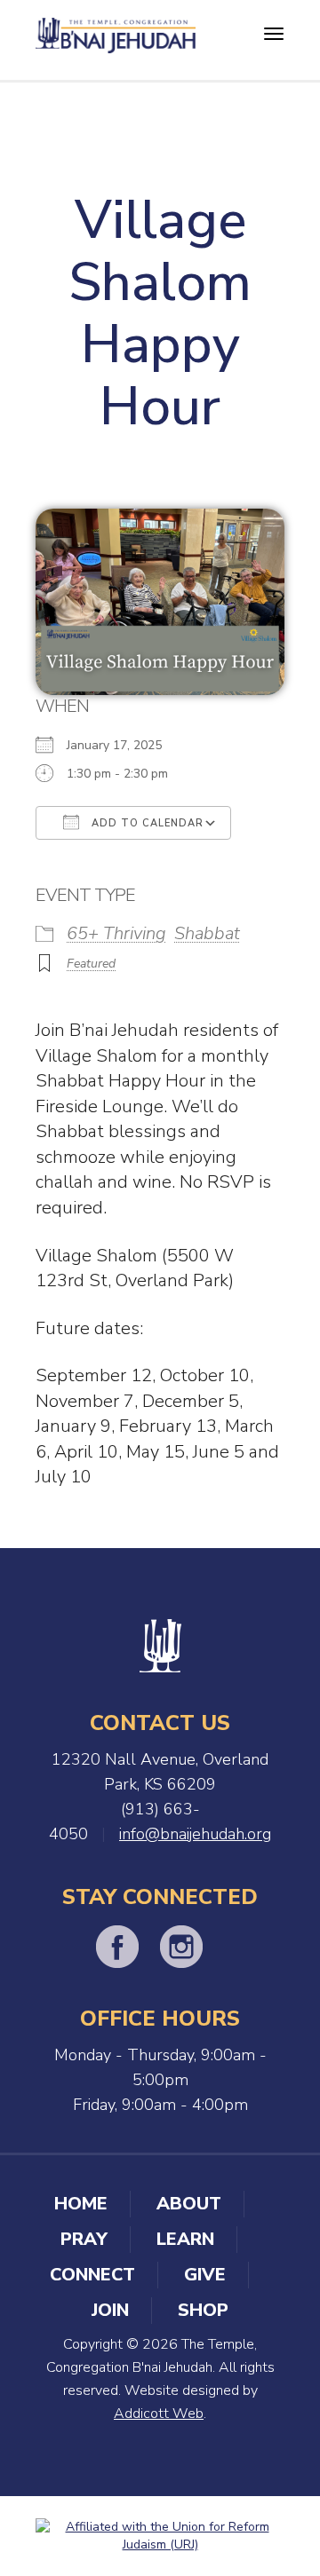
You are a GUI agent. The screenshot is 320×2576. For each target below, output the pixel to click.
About (189, 2204)
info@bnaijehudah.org (195, 1834)
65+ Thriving (116, 933)
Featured (91, 964)
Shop (203, 2310)
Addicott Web (159, 2414)
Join (110, 2310)
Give (205, 2275)
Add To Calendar (146, 823)
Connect (92, 2275)
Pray (84, 2239)
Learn (185, 2239)
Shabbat (207, 933)
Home (81, 2204)
